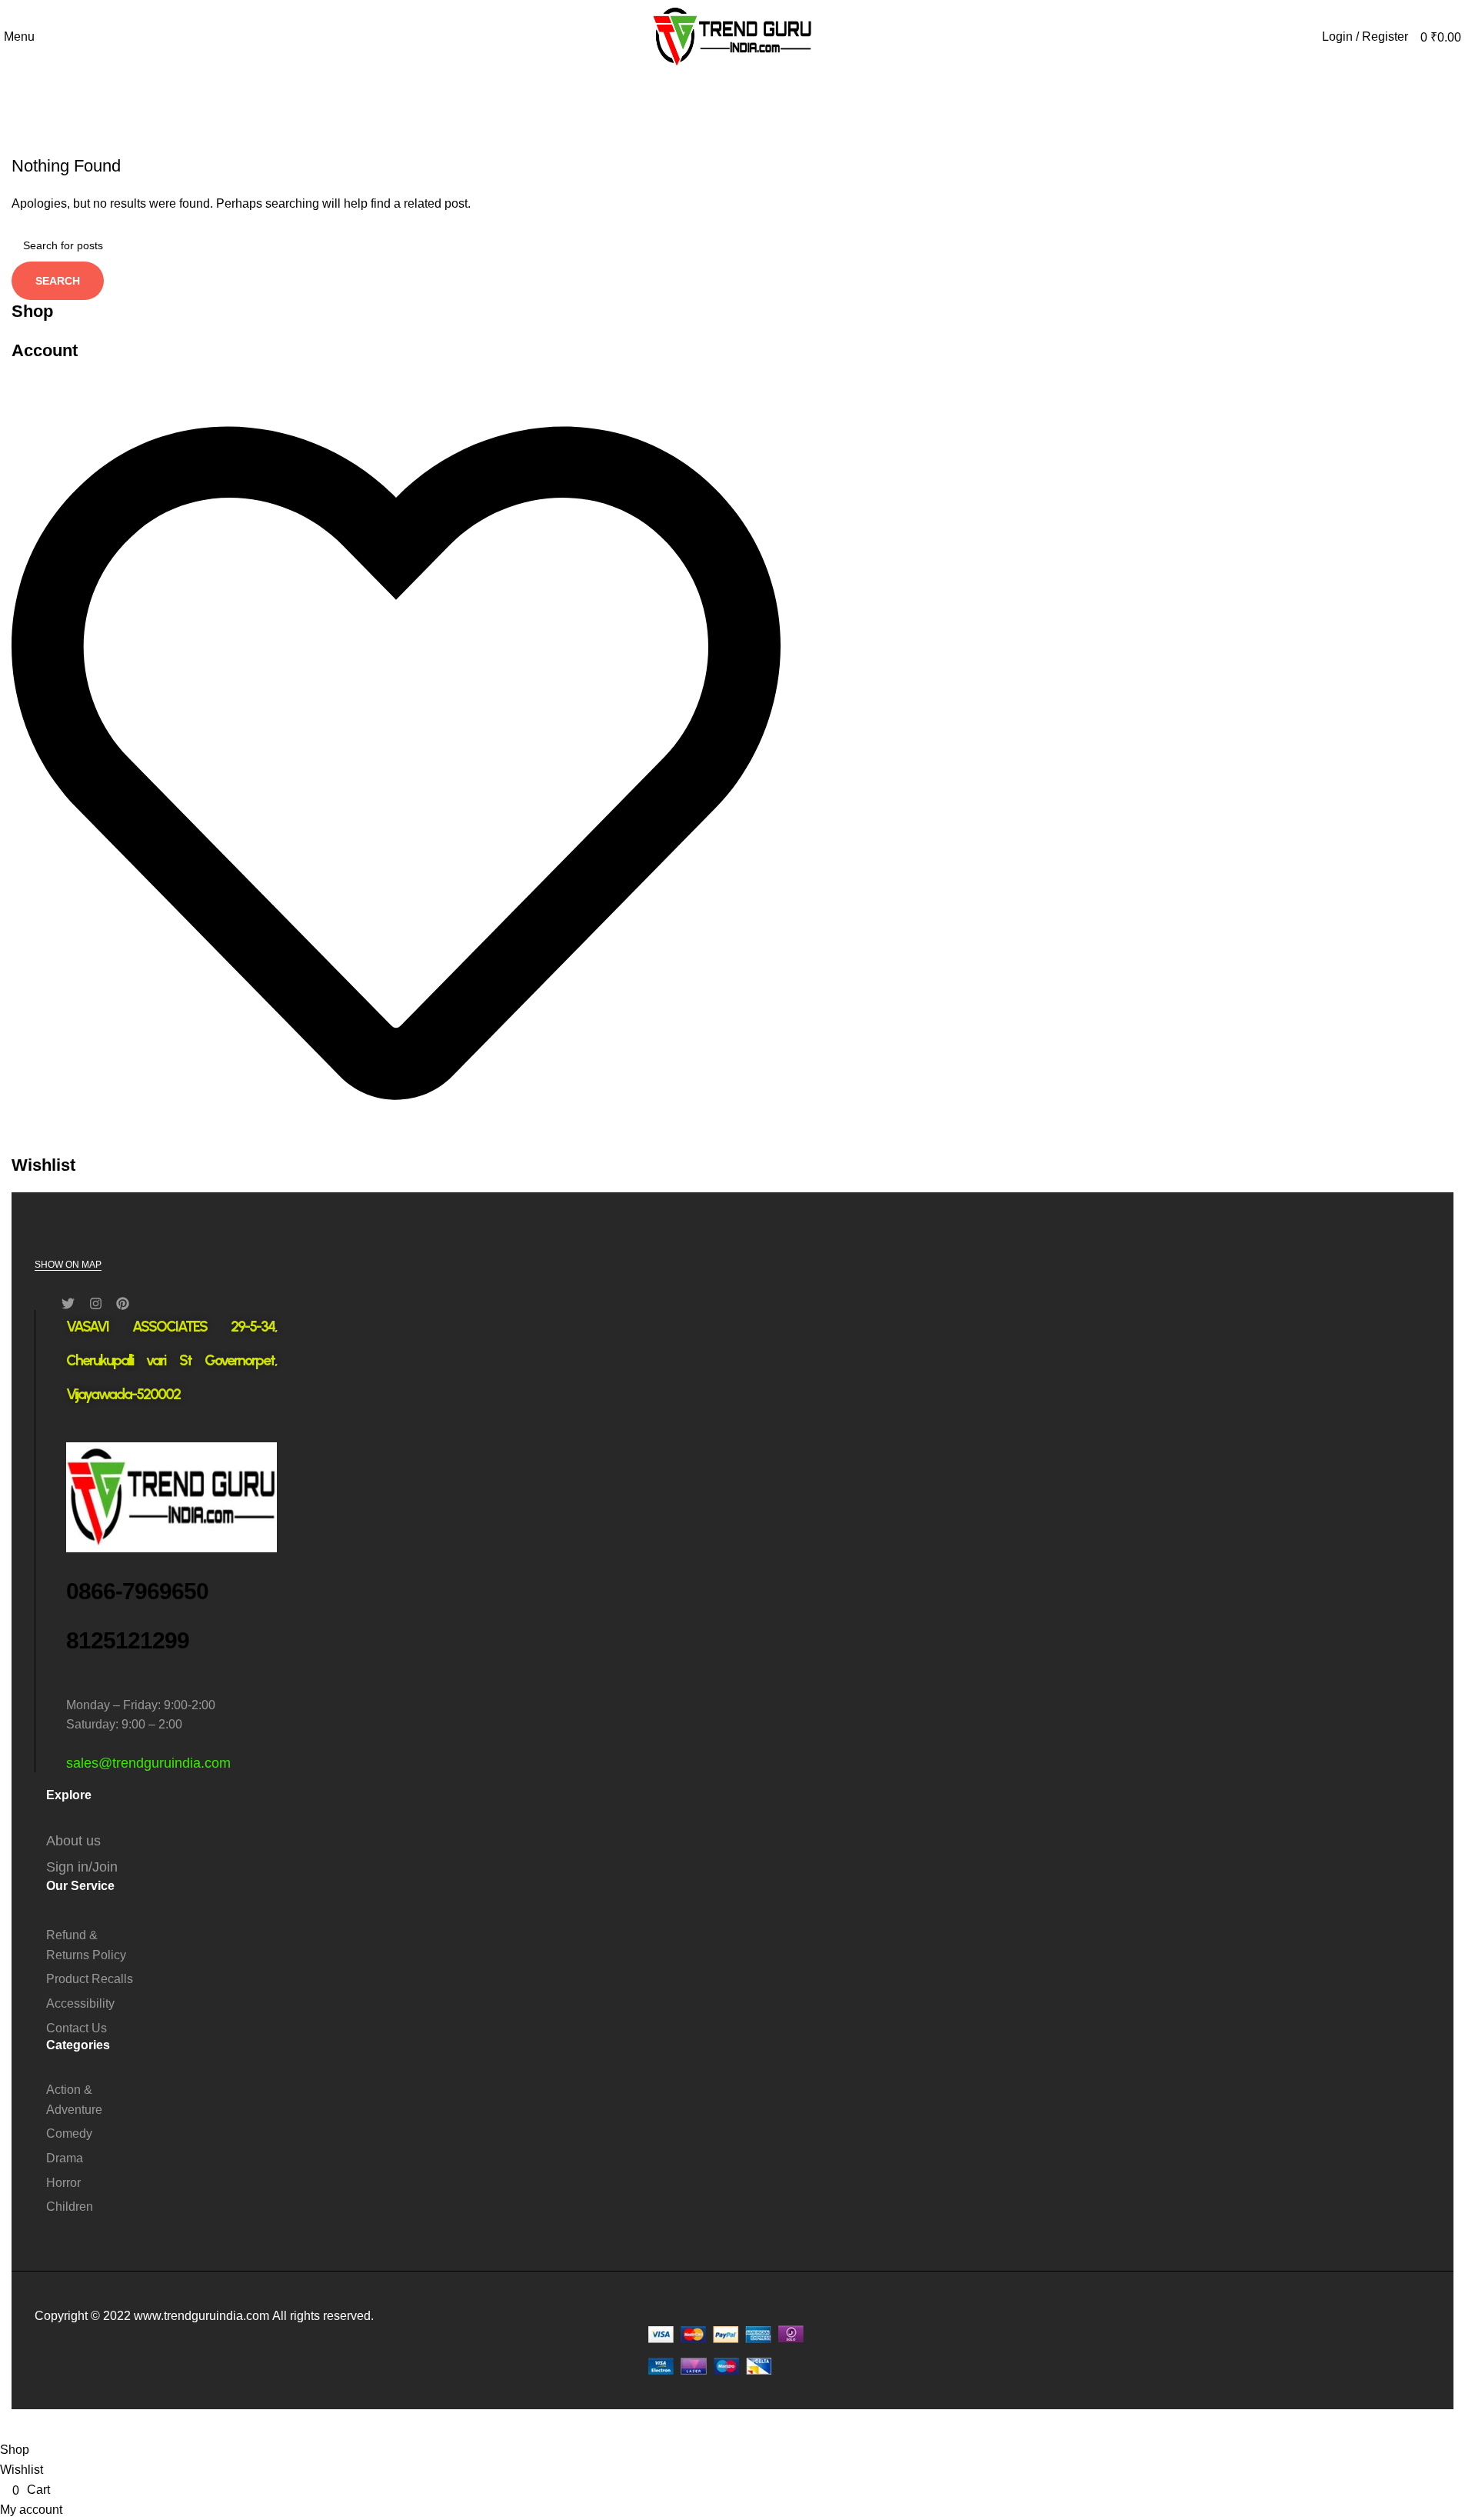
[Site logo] (733, 36)
